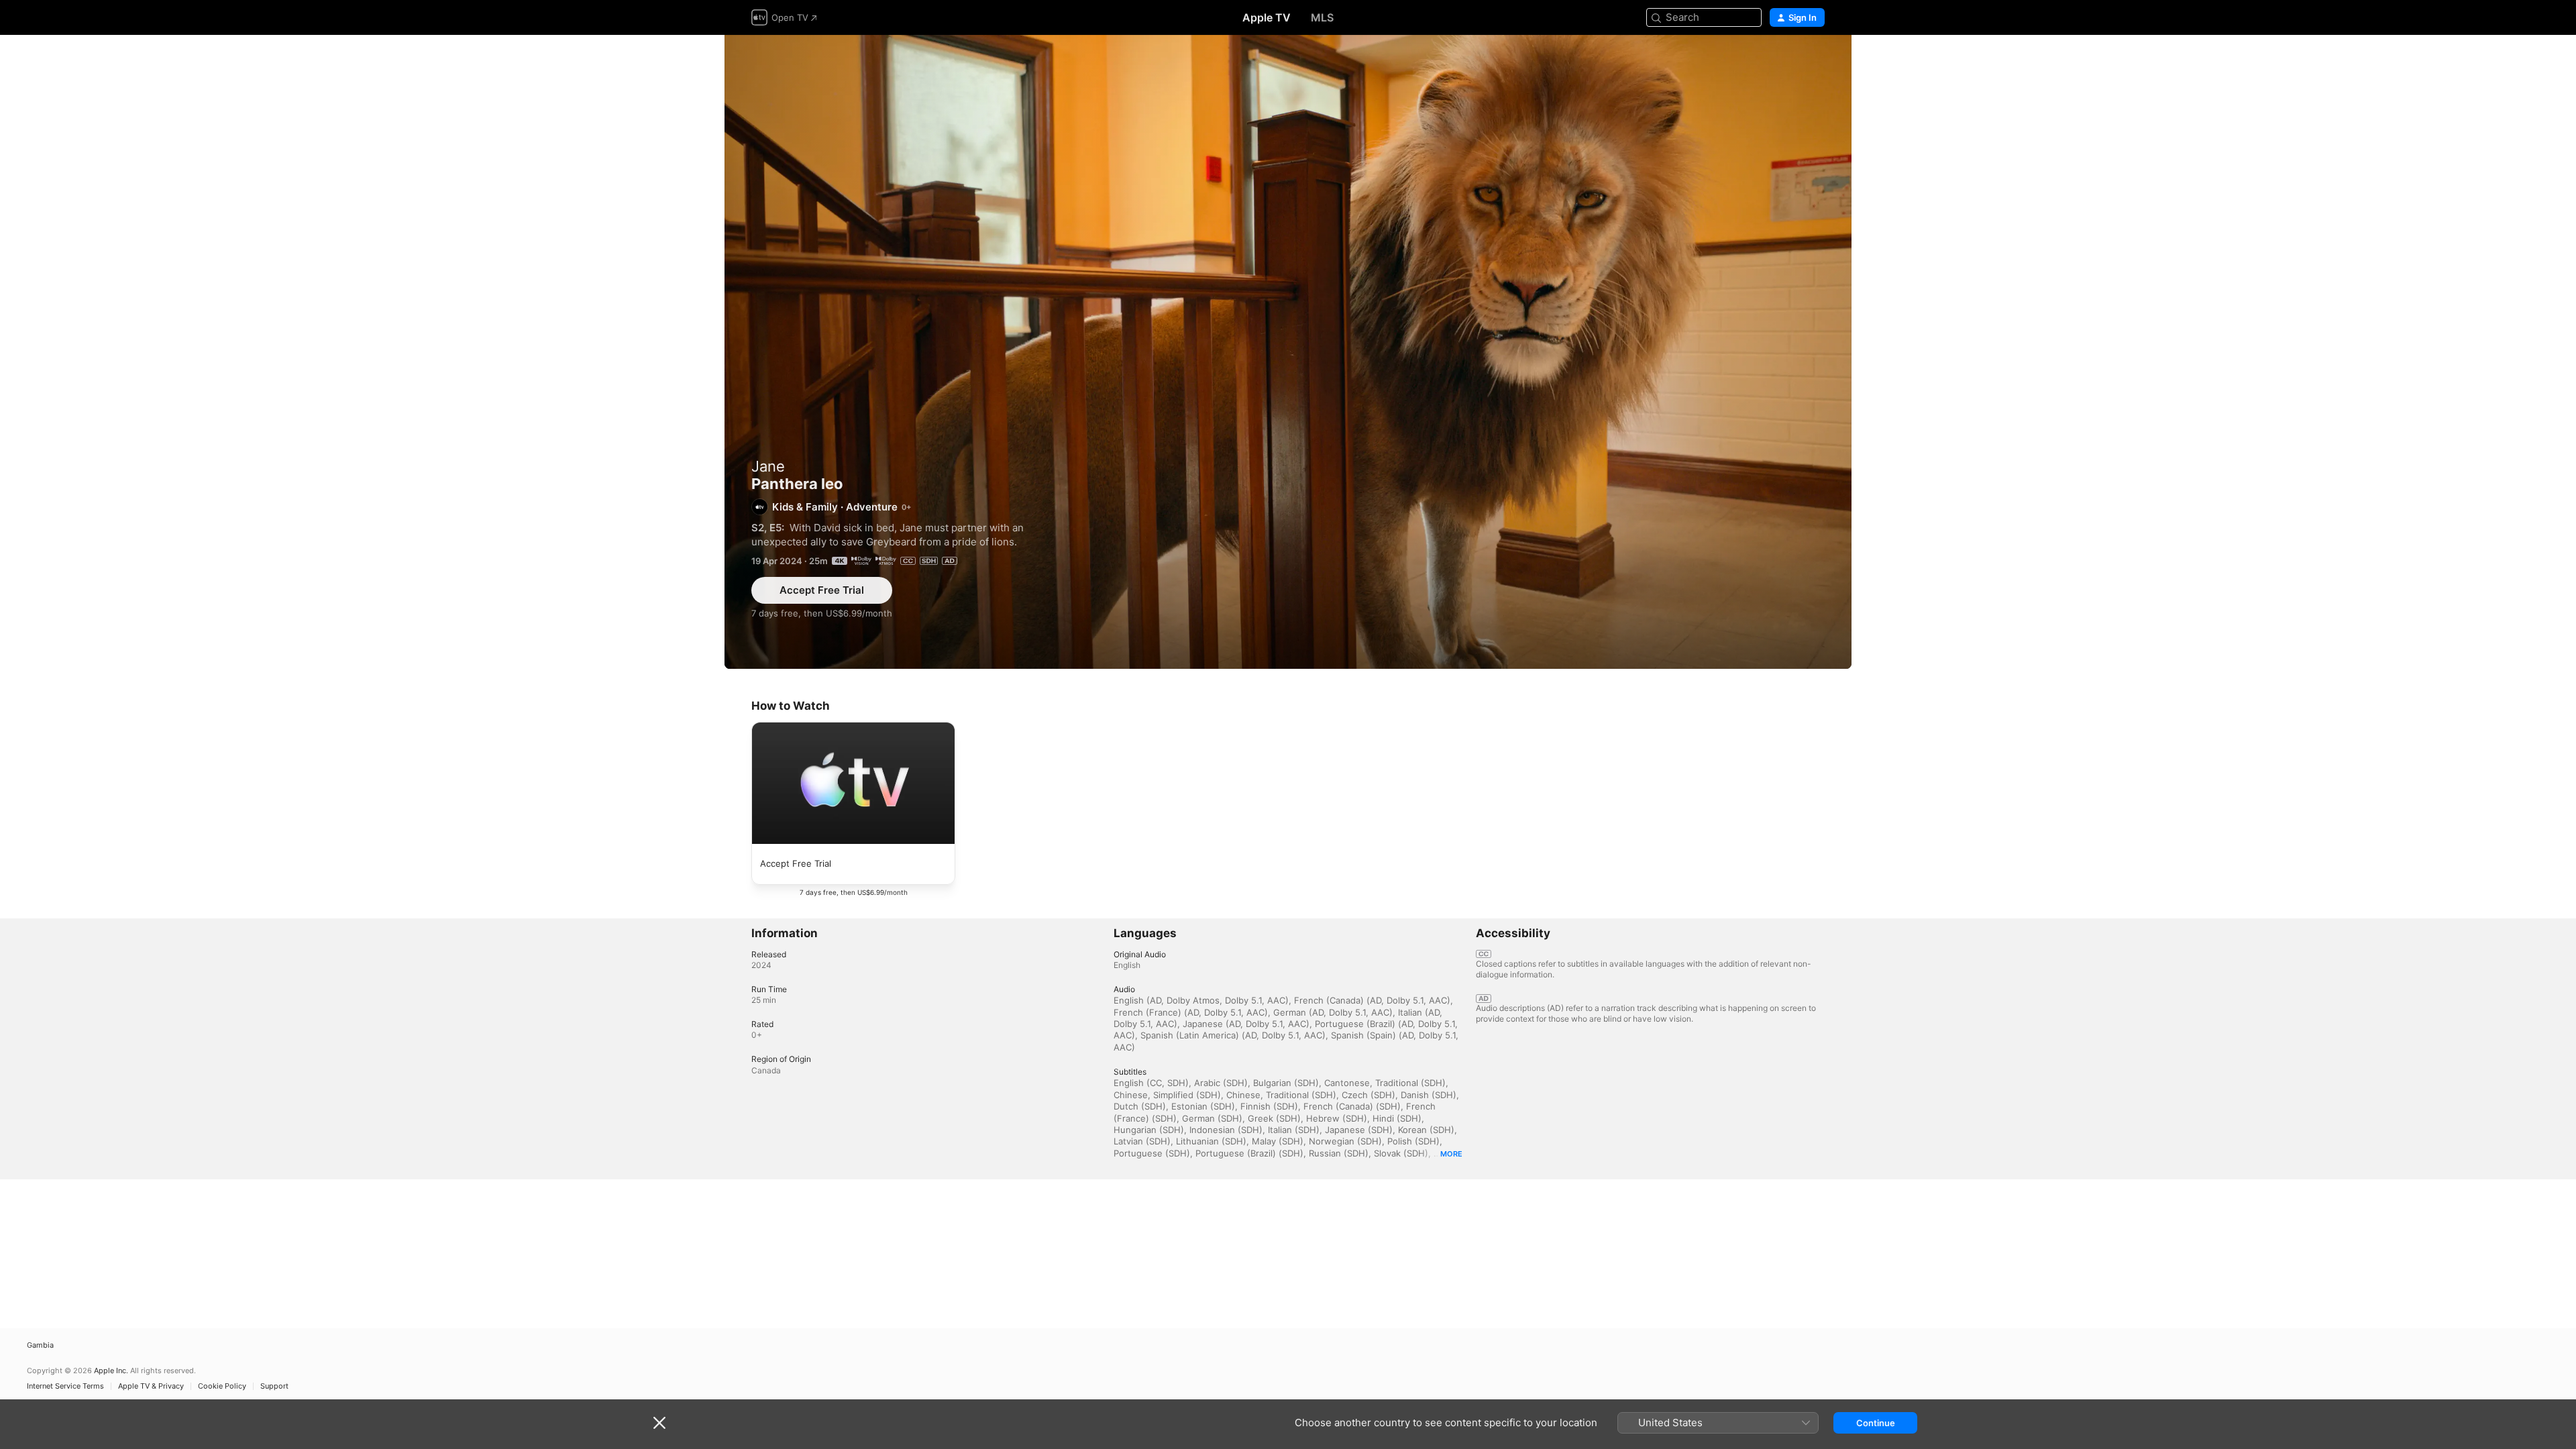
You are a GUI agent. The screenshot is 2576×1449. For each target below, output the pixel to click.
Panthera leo (1288, 352)
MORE (1451, 1154)
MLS (1322, 17)
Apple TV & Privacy (151, 1386)
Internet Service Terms (65, 1386)
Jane (768, 466)
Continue (1876, 1423)
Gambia (40, 1345)
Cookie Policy (222, 1386)
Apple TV (1267, 17)
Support (274, 1386)
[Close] (659, 1423)
